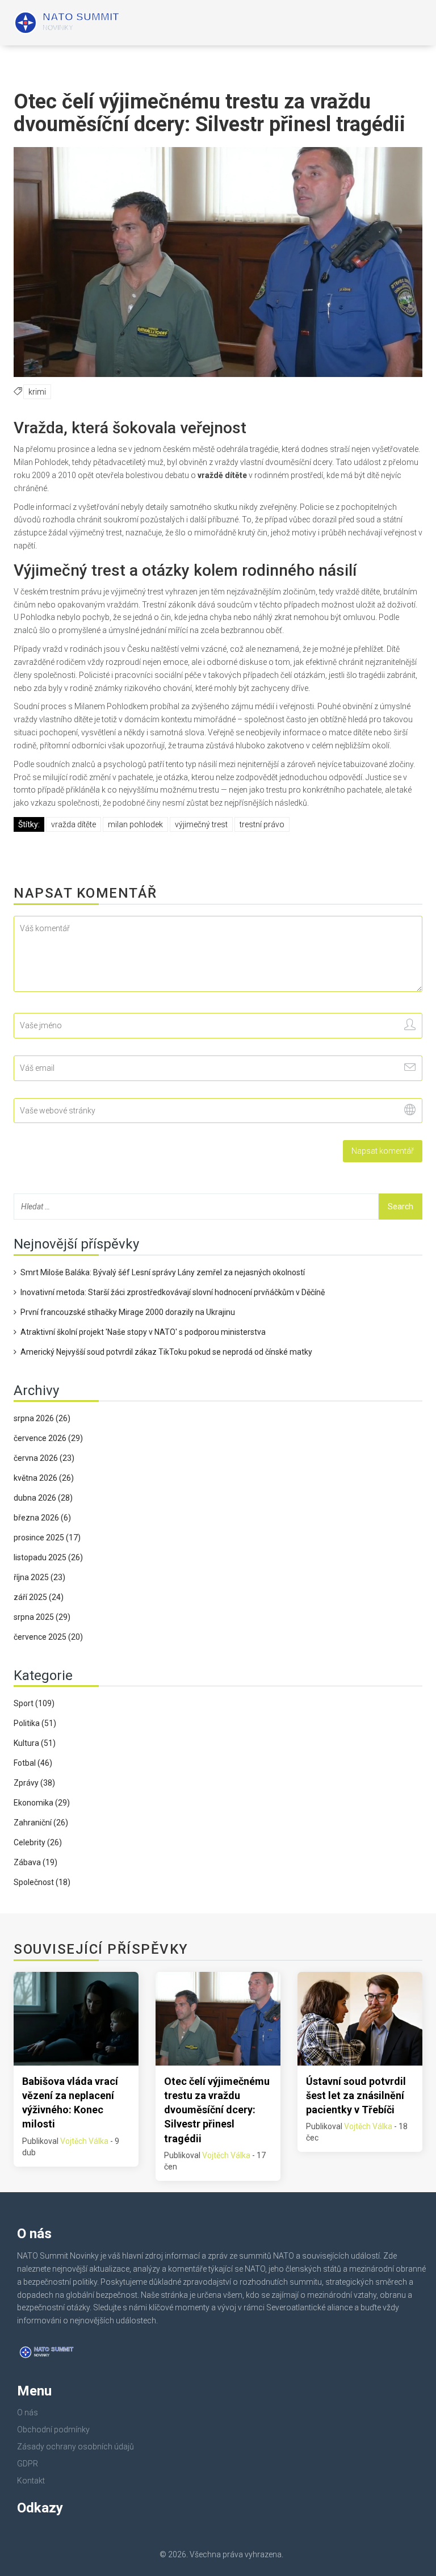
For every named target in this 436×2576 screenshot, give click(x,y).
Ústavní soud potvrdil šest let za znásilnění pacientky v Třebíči (356, 2095)
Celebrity (38, 1842)
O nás (28, 2412)
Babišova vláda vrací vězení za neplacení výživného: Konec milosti (70, 2103)
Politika (35, 1723)
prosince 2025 (47, 1538)
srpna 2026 (42, 1418)
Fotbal (33, 1763)
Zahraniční (41, 1823)
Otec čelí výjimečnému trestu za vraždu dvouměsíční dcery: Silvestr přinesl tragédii (217, 2110)
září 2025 (39, 1597)
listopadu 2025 (48, 1557)
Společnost (42, 1882)
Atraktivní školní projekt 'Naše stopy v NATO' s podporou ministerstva (143, 1332)
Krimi (37, 392)
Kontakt (31, 2481)
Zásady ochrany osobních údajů (76, 2447)
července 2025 (48, 1637)
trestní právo (262, 824)
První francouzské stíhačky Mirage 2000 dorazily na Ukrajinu (128, 1312)
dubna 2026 (43, 1498)
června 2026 (44, 1458)
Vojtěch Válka (84, 2141)
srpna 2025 (42, 1617)
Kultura (35, 1743)
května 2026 (44, 1478)
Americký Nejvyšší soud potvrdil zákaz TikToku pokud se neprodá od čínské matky (166, 1352)
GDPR (28, 2464)
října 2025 (39, 1577)
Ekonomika (42, 1803)
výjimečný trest (201, 824)
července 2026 (48, 1438)
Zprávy (34, 1783)
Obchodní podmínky (53, 2430)
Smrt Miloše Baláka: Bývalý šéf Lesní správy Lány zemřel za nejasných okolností (163, 1272)
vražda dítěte (74, 824)
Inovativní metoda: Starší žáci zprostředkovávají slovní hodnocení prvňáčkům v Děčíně (173, 1292)
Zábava (35, 1862)
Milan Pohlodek (135, 824)
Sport (34, 1703)
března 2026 (42, 1518)
